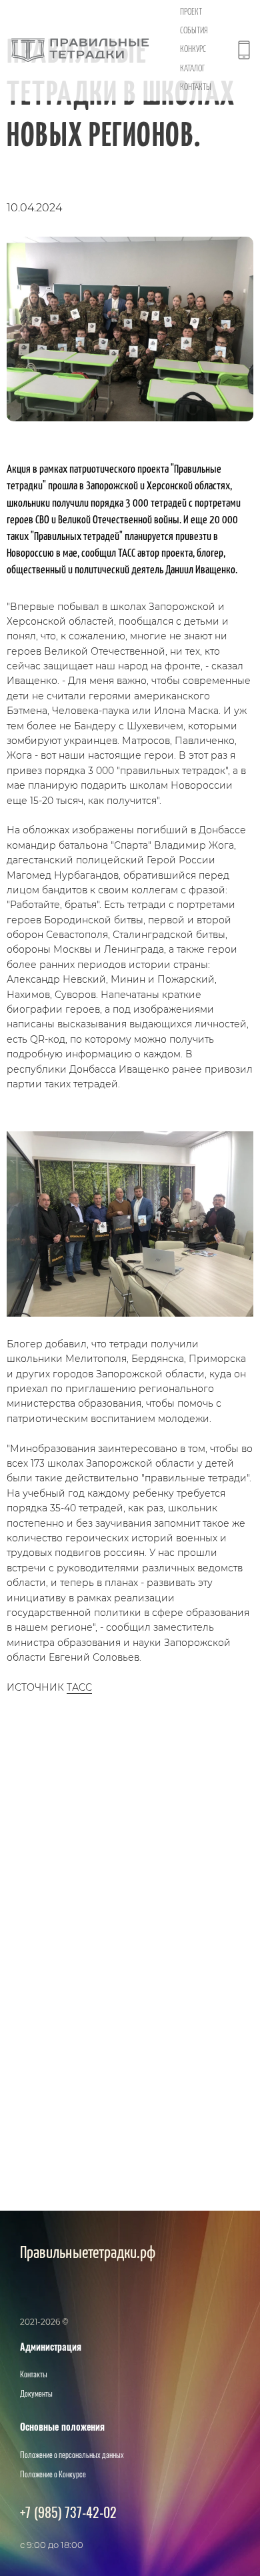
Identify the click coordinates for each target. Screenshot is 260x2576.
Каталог (192, 69)
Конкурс (193, 50)
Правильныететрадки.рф (88, 2253)
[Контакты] (244, 50)
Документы (36, 2393)
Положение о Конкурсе (53, 2474)
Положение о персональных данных (72, 2454)
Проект (191, 12)
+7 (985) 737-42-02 (68, 2512)
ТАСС (79, 1687)
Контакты (196, 88)
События (194, 31)
